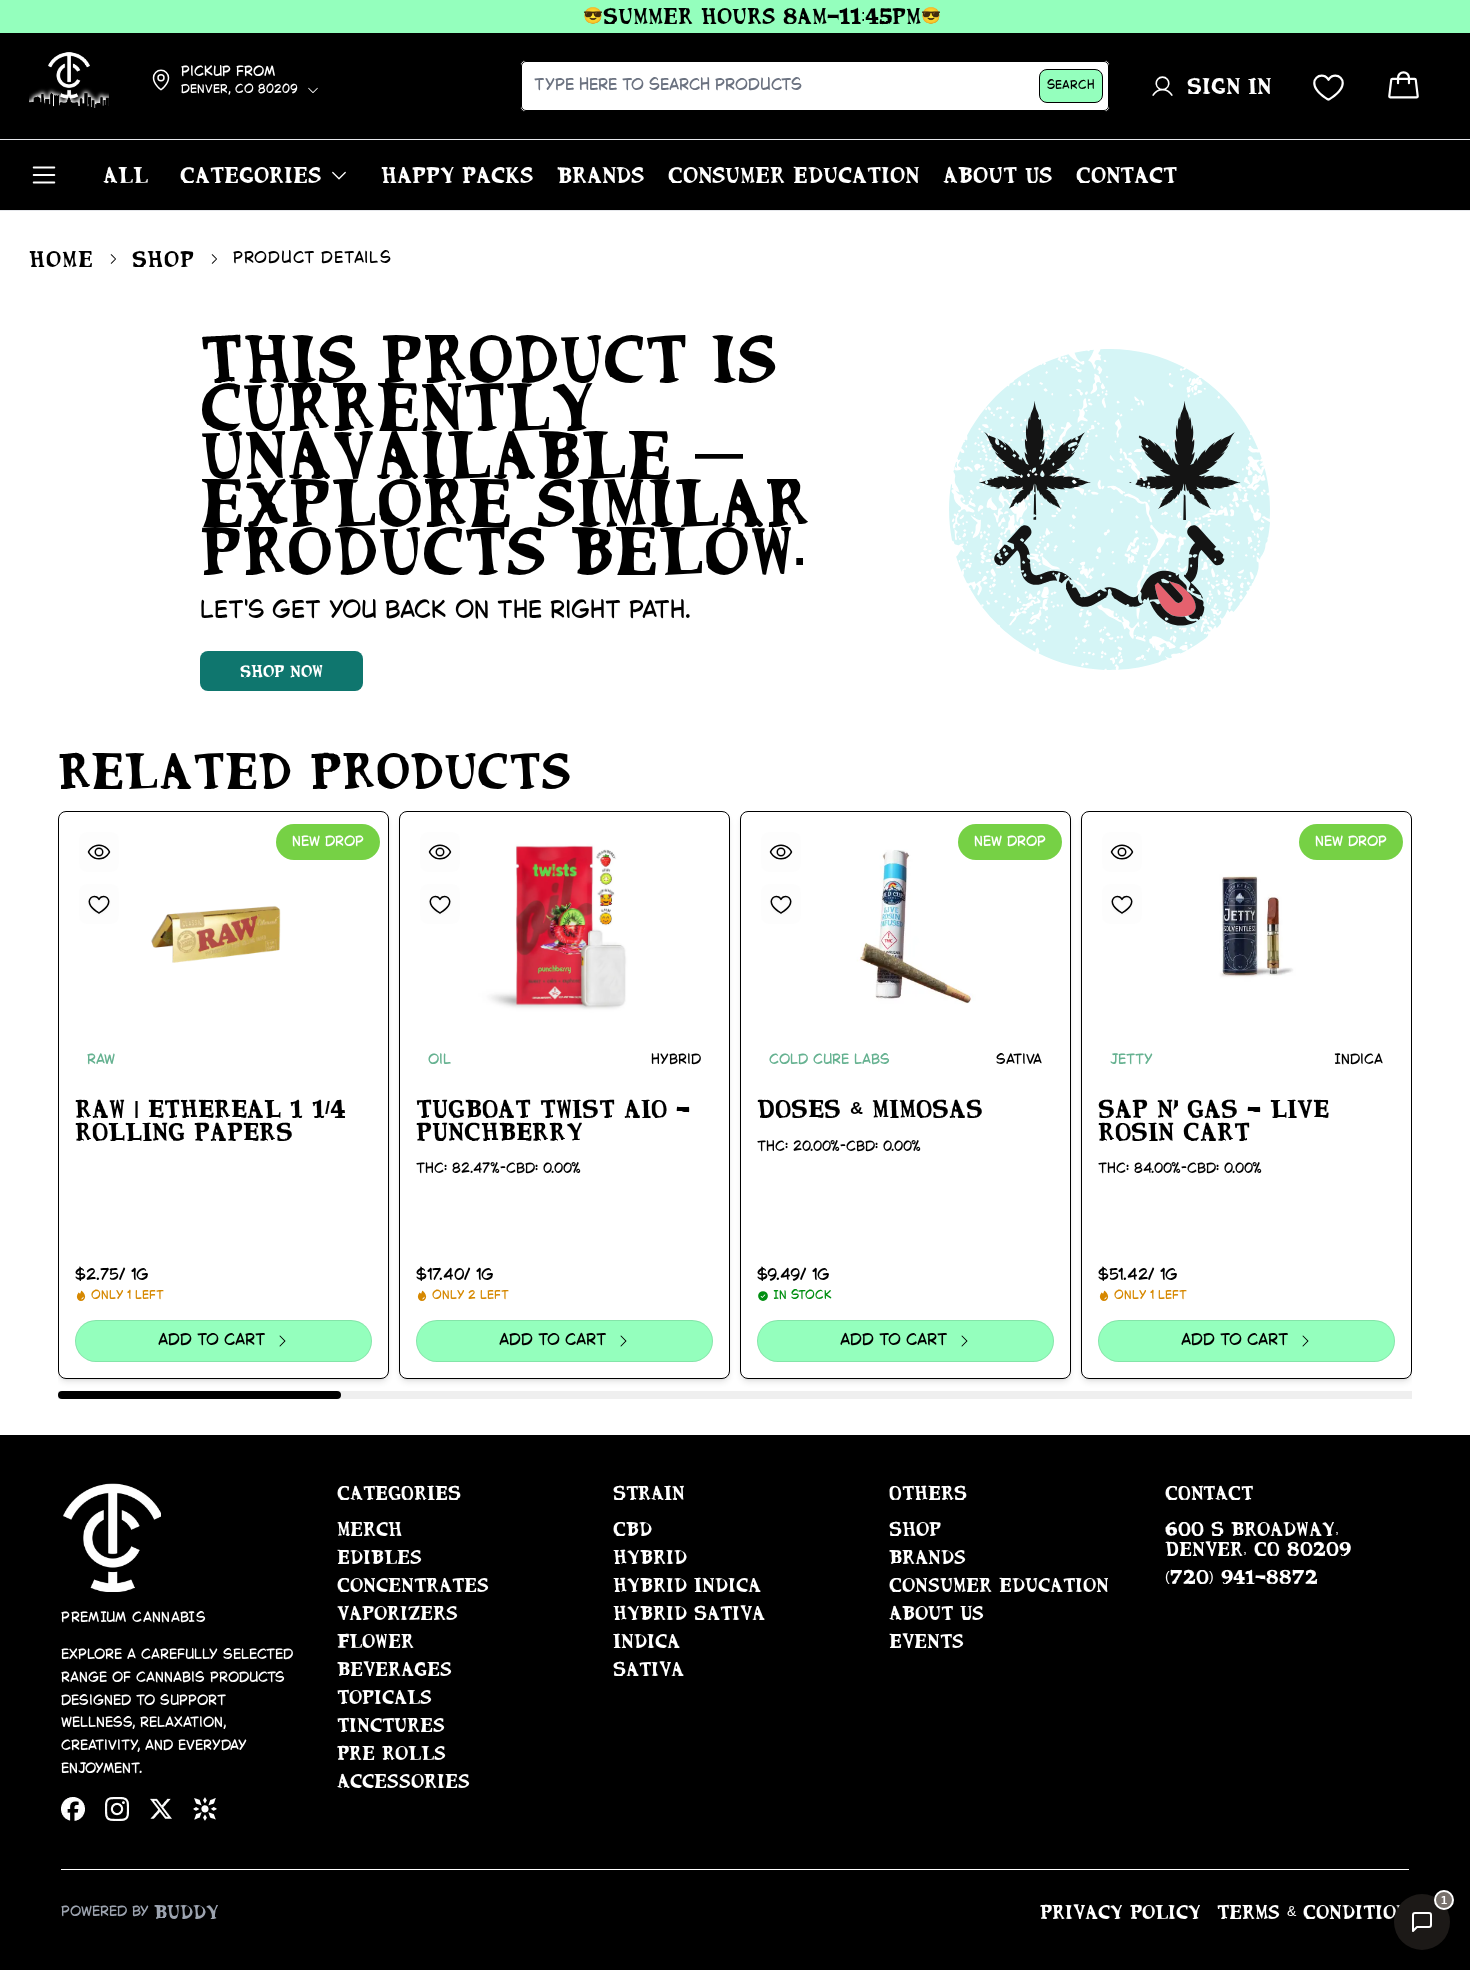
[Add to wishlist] (99, 904)
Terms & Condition (1313, 1912)
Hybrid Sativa (689, 1613)
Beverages (394, 1669)
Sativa (648, 1669)
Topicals (384, 1697)
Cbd (632, 1529)
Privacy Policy (1120, 1912)
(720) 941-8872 (1241, 1577)
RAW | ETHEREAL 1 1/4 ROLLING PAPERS (210, 1120)
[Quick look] (99, 852)
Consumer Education (999, 1585)
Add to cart (211, 1340)
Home (61, 259)
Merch (369, 1529)
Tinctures (391, 1725)
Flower (375, 1641)
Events (926, 1641)
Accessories (403, 1781)
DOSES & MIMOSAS (870, 1109)
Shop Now (281, 671)
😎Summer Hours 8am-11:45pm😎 (738, 16)
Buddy (186, 1912)
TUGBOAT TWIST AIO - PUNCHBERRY (553, 1120)
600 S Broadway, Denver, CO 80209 (1258, 1539)
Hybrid (650, 1557)
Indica (646, 1641)
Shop (163, 259)
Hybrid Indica (687, 1585)
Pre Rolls (391, 1753)
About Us (936, 1613)
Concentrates (413, 1585)
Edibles (379, 1557)
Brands (927, 1557)
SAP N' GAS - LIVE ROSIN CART (1213, 1120)
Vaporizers (397, 1613)
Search (1071, 85)
